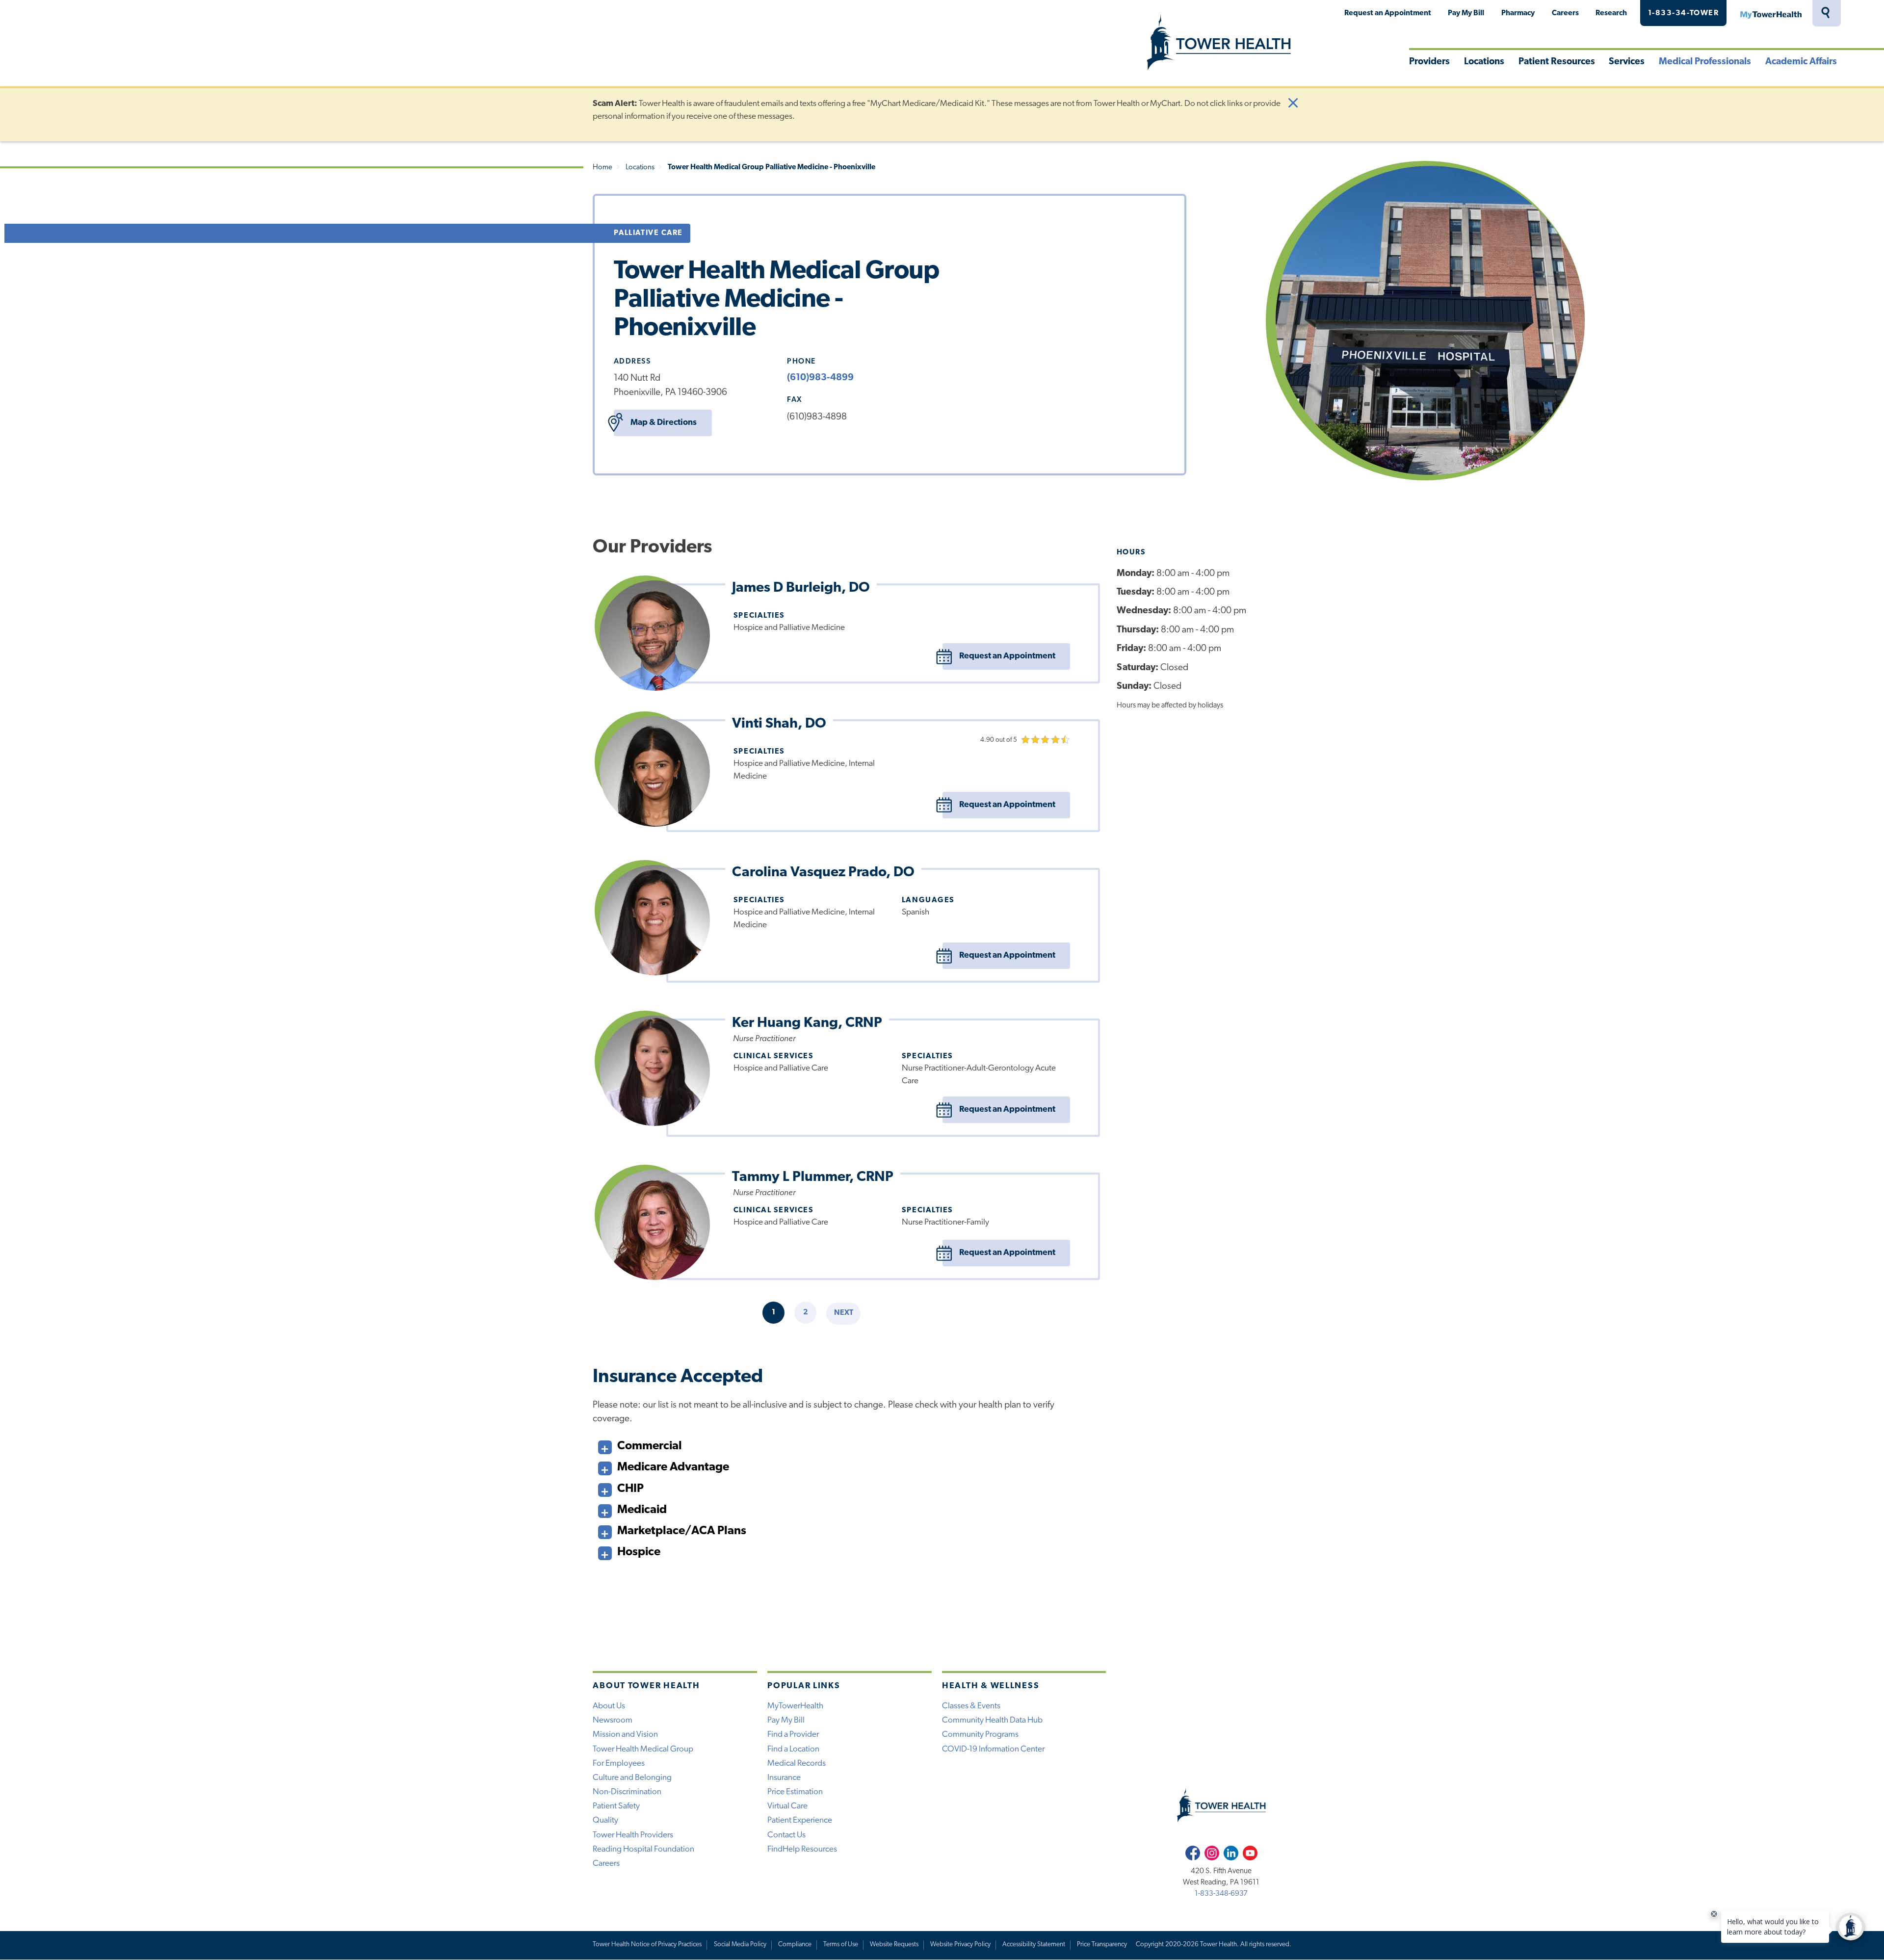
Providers (1429, 62)
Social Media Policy (740, 1945)
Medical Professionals (1705, 62)
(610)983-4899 (820, 378)
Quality (605, 1820)
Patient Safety (616, 1806)
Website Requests (894, 1945)
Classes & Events (971, 1706)
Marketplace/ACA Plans (682, 1531)
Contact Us (786, 1835)
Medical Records (797, 1764)
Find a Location (793, 1749)
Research (1611, 13)
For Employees (619, 1764)
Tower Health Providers (633, 1835)
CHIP (630, 1489)
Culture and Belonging (632, 1778)
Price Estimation (795, 1792)
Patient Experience (800, 1820)
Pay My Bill (1466, 13)
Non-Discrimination (627, 1792)
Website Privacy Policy (960, 1945)
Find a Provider (793, 1735)
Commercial (650, 1446)
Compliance (795, 1945)
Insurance (784, 1778)
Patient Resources (1557, 62)
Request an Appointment (1388, 13)
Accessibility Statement (1034, 1945)
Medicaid (642, 1510)
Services (1627, 62)
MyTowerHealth (1771, 13)
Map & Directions (664, 423)
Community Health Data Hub (992, 1720)
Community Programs (980, 1735)
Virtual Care (787, 1806)
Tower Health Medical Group (643, 1749)
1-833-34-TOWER (1684, 13)
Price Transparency (1102, 1945)
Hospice (639, 1552)
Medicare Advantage (673, 1467)
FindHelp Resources (802, 1849)
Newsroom (613, 1720)
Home (602, 168)
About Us (609, 1706)
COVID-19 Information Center (993, 1749)
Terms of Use (841, 1945)
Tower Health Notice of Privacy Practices (647, 1945)
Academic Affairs (1801, 62)
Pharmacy (1518, 13)
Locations (1484, 62)
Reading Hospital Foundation (643, 1849)
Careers (1565, 13)
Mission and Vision (625, 1735)
